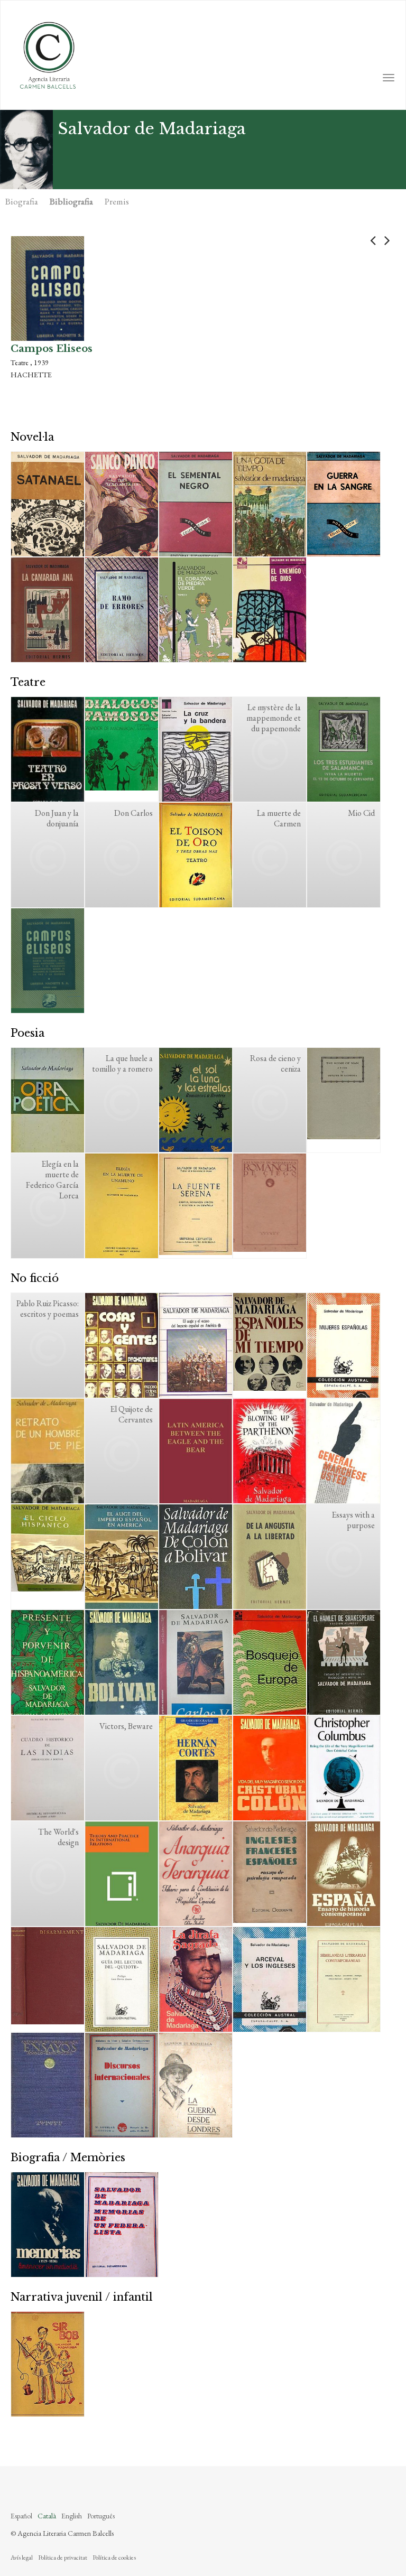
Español (21, 2516)
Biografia (22, 201)
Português (101, 2516)
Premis (117, 201)
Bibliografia (71, 201)
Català (47, 2516)
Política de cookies (114, 2558)
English (72, 2516)
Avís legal (22, 2558)
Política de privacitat (63, 2558)
